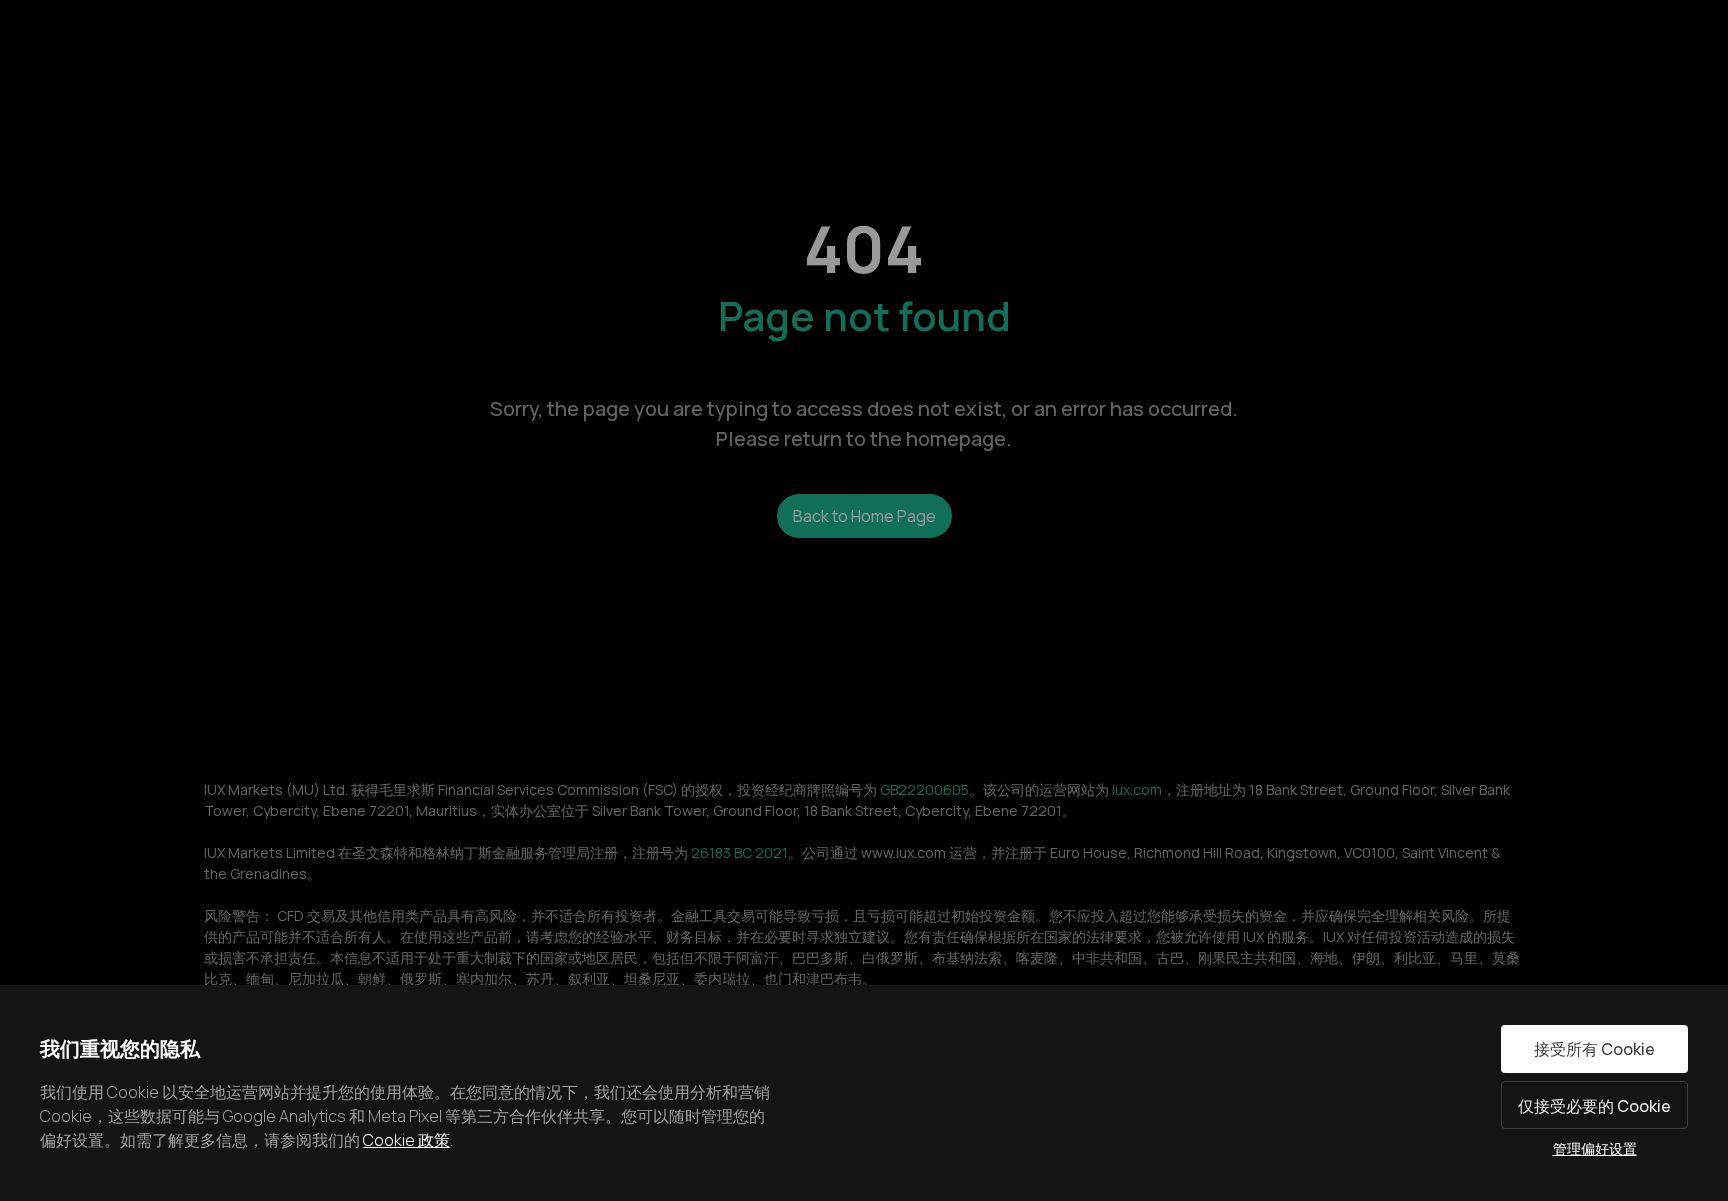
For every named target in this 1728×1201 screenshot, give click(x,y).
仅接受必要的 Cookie (1594, 1106)
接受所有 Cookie (1594, 1049)
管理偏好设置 (1595, 1148)
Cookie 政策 (406, 1140)
